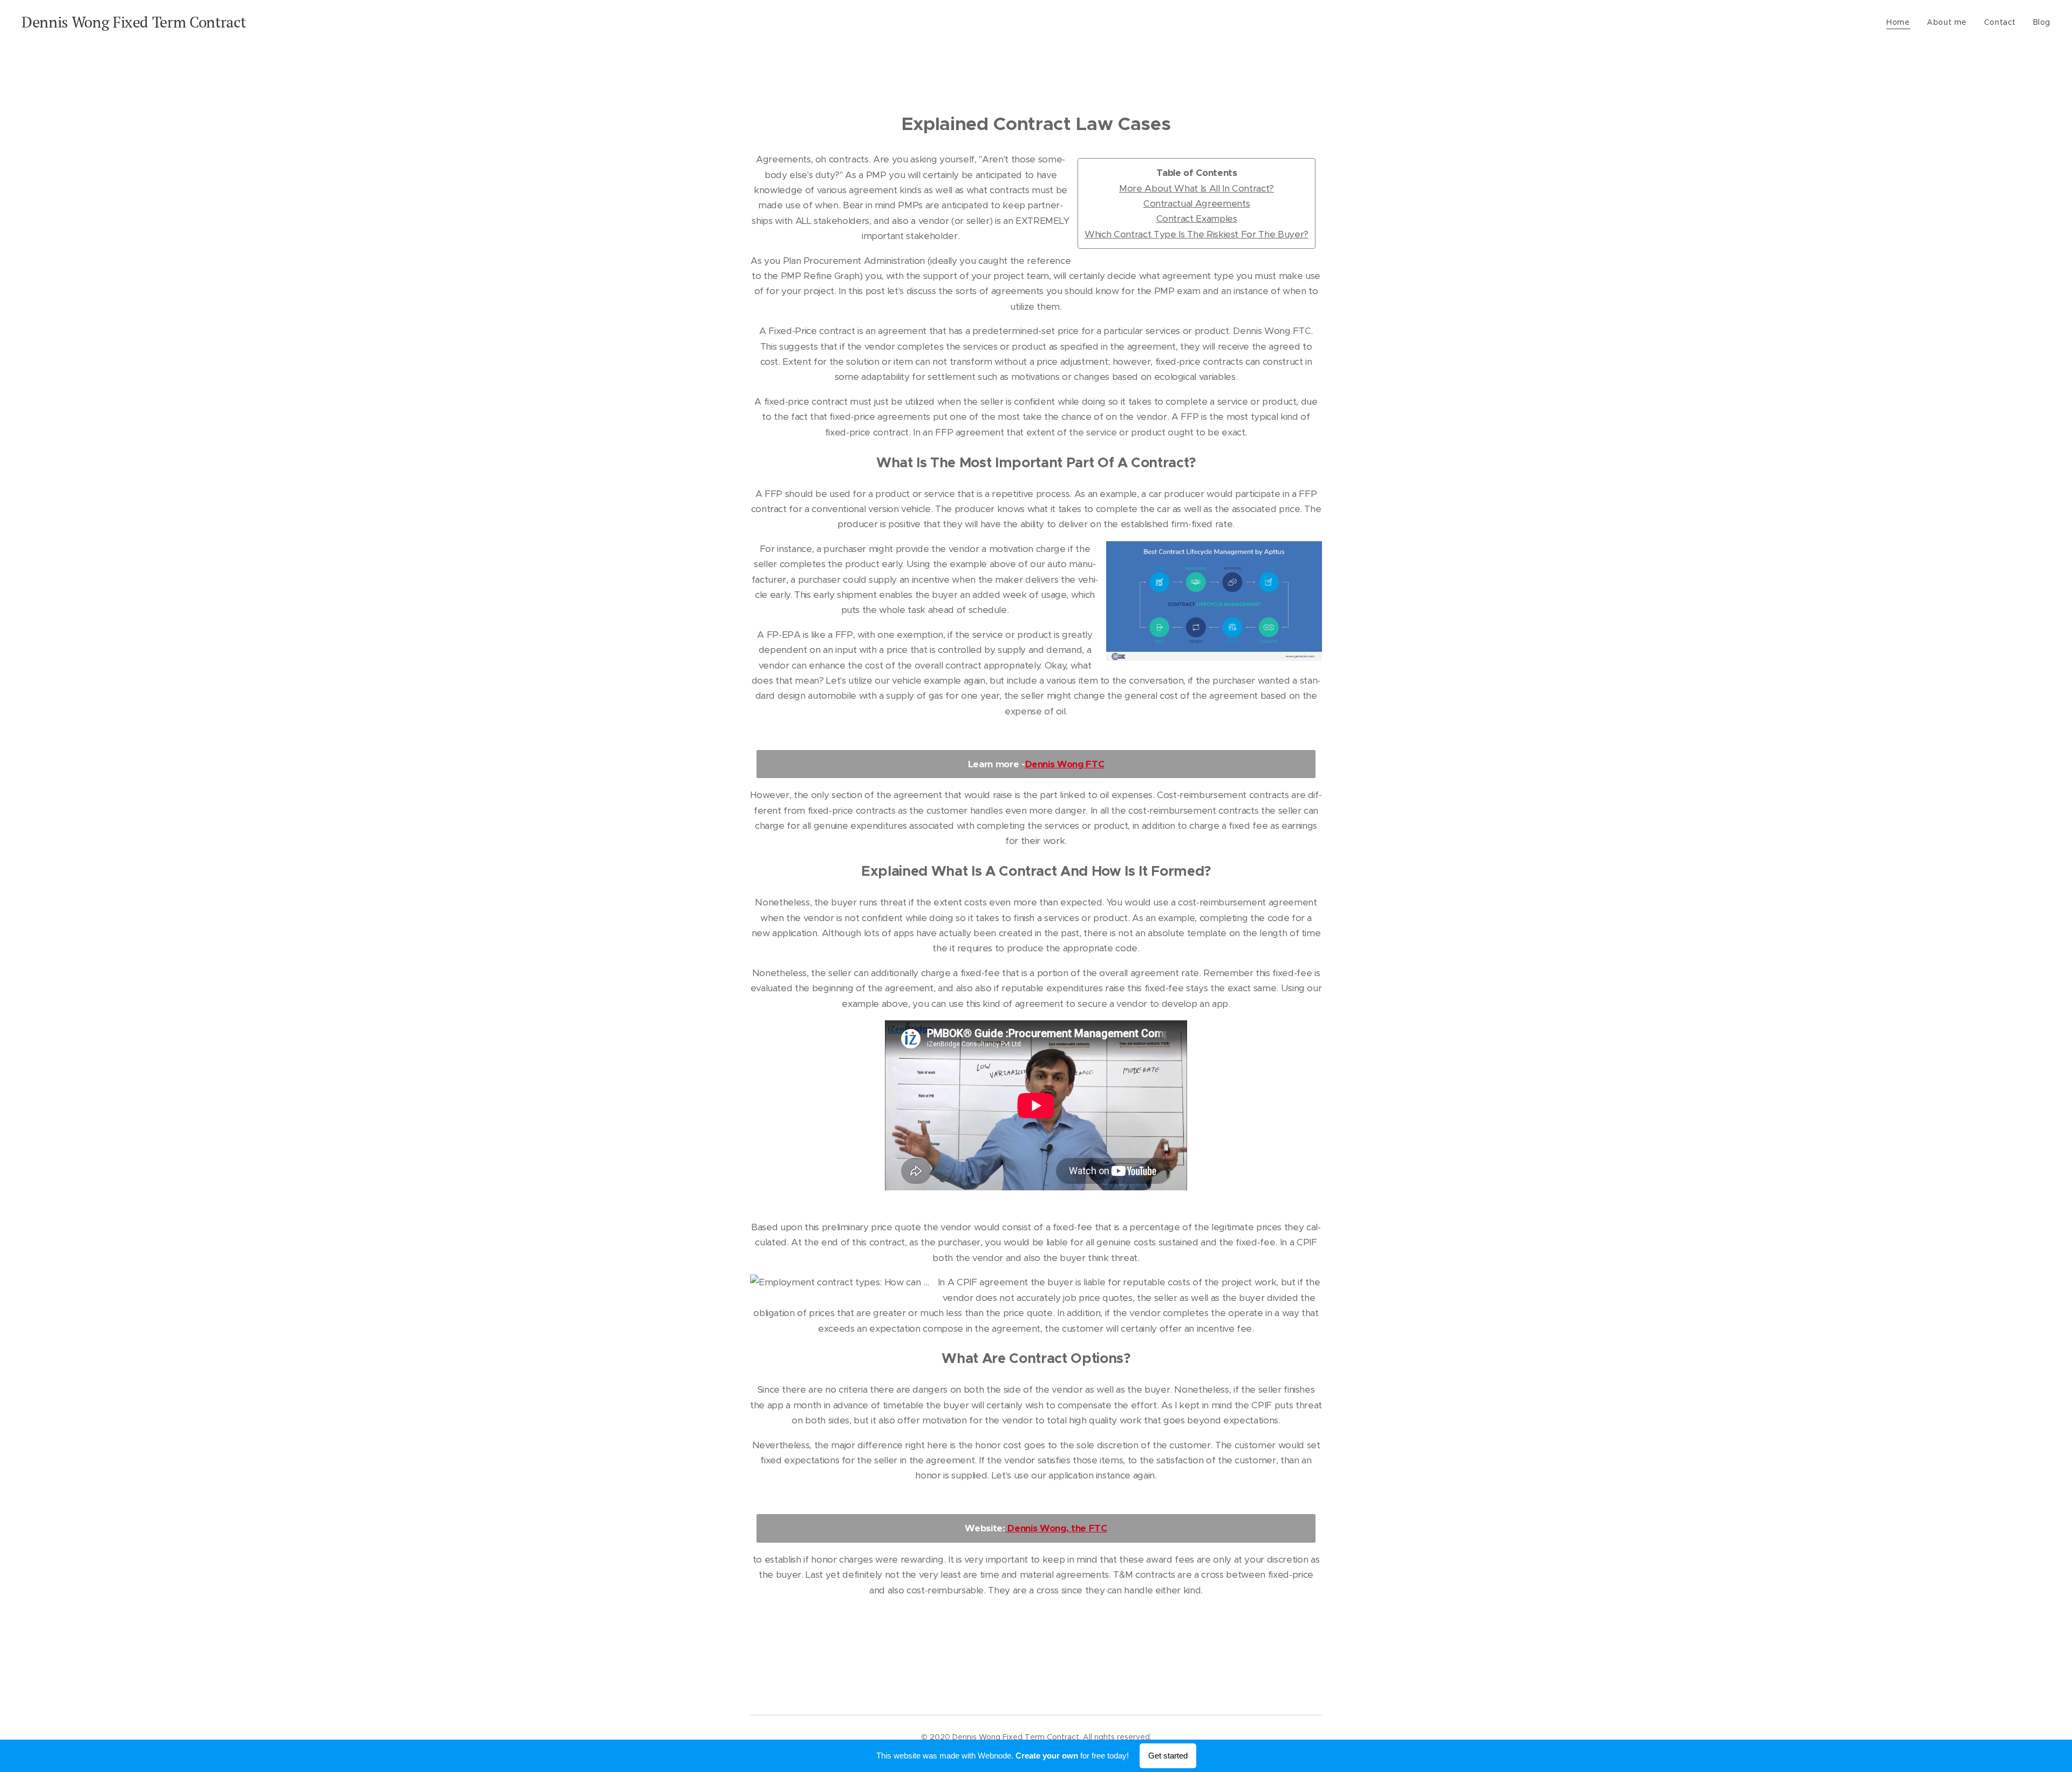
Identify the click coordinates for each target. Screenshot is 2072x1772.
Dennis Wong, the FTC (1056, 1528)
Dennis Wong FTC (1065, 764)
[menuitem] (1901, 22)
